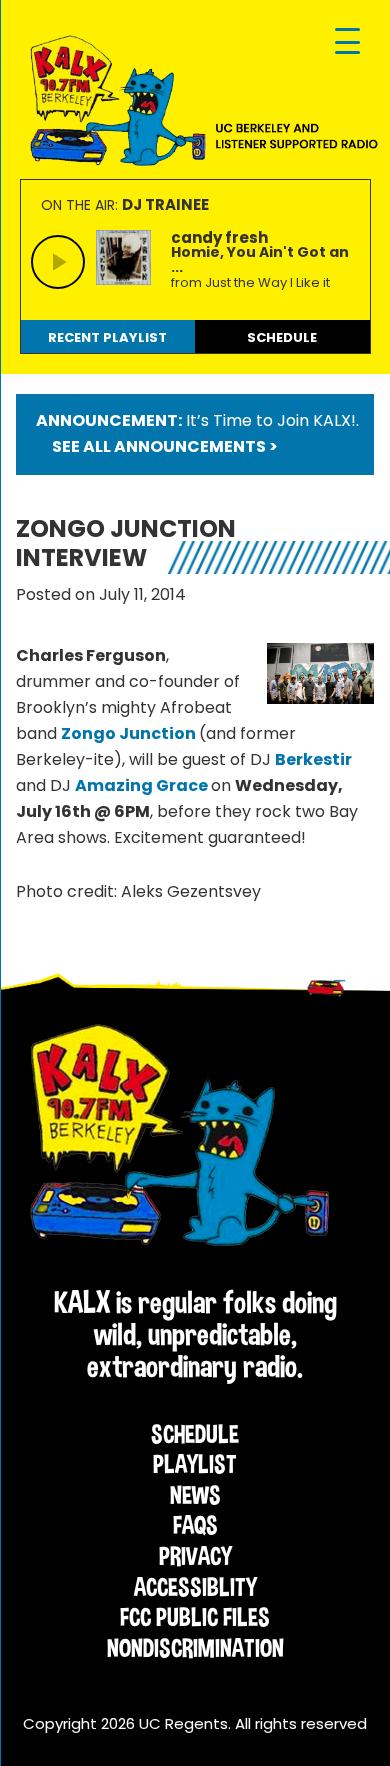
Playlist (195, 1464)
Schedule (195, 1434)
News (195, 1495)
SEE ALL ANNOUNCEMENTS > (165, 446)
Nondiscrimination (195, 1648)
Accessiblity (195, 1587)
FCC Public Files (195, 1617)
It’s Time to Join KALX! (271, 420)
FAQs (195, 1525)
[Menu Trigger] (347, 42)
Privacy (195, 1556)
